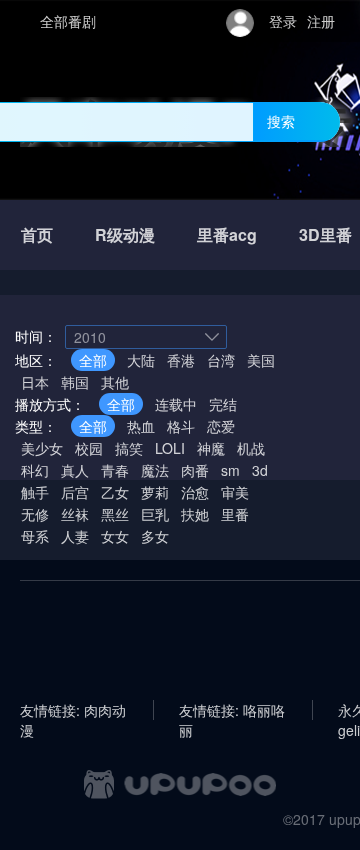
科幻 (35, 470)
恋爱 (221, 426)
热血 (141, 426)
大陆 (141, 360)
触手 (35, 492)
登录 (283, 21)
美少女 (42, 448)
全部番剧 (68, 21)
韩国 (75, 382)
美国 (261, 360)
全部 (93, 360)
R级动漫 (125, 234)
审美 (235, 492)
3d (260, 470)
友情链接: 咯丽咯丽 (232, 710)
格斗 (181, 426)
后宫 (75, 492)
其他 (115, 382)
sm (230, 470)
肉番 (195, 470)
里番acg (227, 234)
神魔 (211, 448)
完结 (223, 404)
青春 (115, 470)
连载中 (176, 404)
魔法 (155, 470)
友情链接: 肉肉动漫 (73, 710)
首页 (37, 234)
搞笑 (129, 448)
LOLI (170, 448)
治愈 (195, 492)
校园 (89, 448)
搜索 (281, 121)
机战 (251, 448)
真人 (75, 470)
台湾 (221, 360)
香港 (181, 360)
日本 (35, 382)
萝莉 (155, 492)
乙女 (115, 492)
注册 (321, 21)
